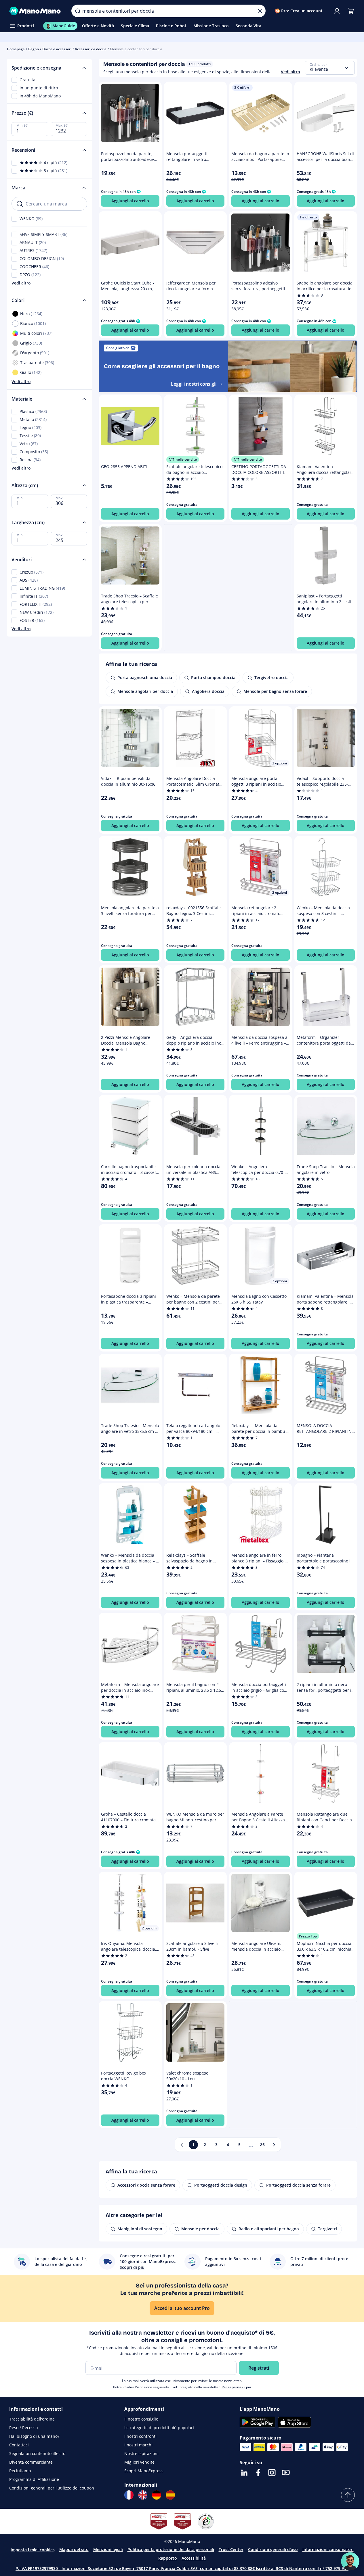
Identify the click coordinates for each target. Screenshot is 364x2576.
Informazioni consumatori (328, 2549)
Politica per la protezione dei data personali (171, 2549)
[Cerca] (78, 11)
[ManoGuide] (350, 2561)
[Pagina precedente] (182, 2145)
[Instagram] (272, 2473)
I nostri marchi (138, 2445)
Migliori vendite (139, 2462)
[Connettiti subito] (337, 11)
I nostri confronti (140, 2436)
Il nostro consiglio (141, 2419)
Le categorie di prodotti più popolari (159, 2428)
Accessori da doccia (91, 49)
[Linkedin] (244, 2473)
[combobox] (330, 68)
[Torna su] (348, 2495)
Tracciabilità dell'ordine (32, 2419)
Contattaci (19, 2445)
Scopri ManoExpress (144, 2471)
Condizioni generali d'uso (273, 2549)
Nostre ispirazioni (141, 2453)
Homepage (16, 49)
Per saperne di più (236, 2387)
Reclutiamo (20, 2471)
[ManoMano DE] (157, 2495)
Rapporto (168, 2558)
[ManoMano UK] (143, 2495)
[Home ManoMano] (36, 11)
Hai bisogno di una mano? (34, 2436)
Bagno (34, 49)
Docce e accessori (57, 49)
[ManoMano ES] (170, 2495)
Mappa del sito (74, 2549)
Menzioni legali (108, 2549)
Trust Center (231, 2549)
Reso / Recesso (23, 2428)
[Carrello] (351, 11)
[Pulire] (260, 11)
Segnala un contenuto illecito (37, 2453)
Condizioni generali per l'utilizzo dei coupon (52, 2488)
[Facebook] (258, 2473)
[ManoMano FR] (129, 2495)
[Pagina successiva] (274, 2145)
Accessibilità (194, 2558)
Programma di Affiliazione (34, 2479)
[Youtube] (286, 2473)
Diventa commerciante (31, 2462)
